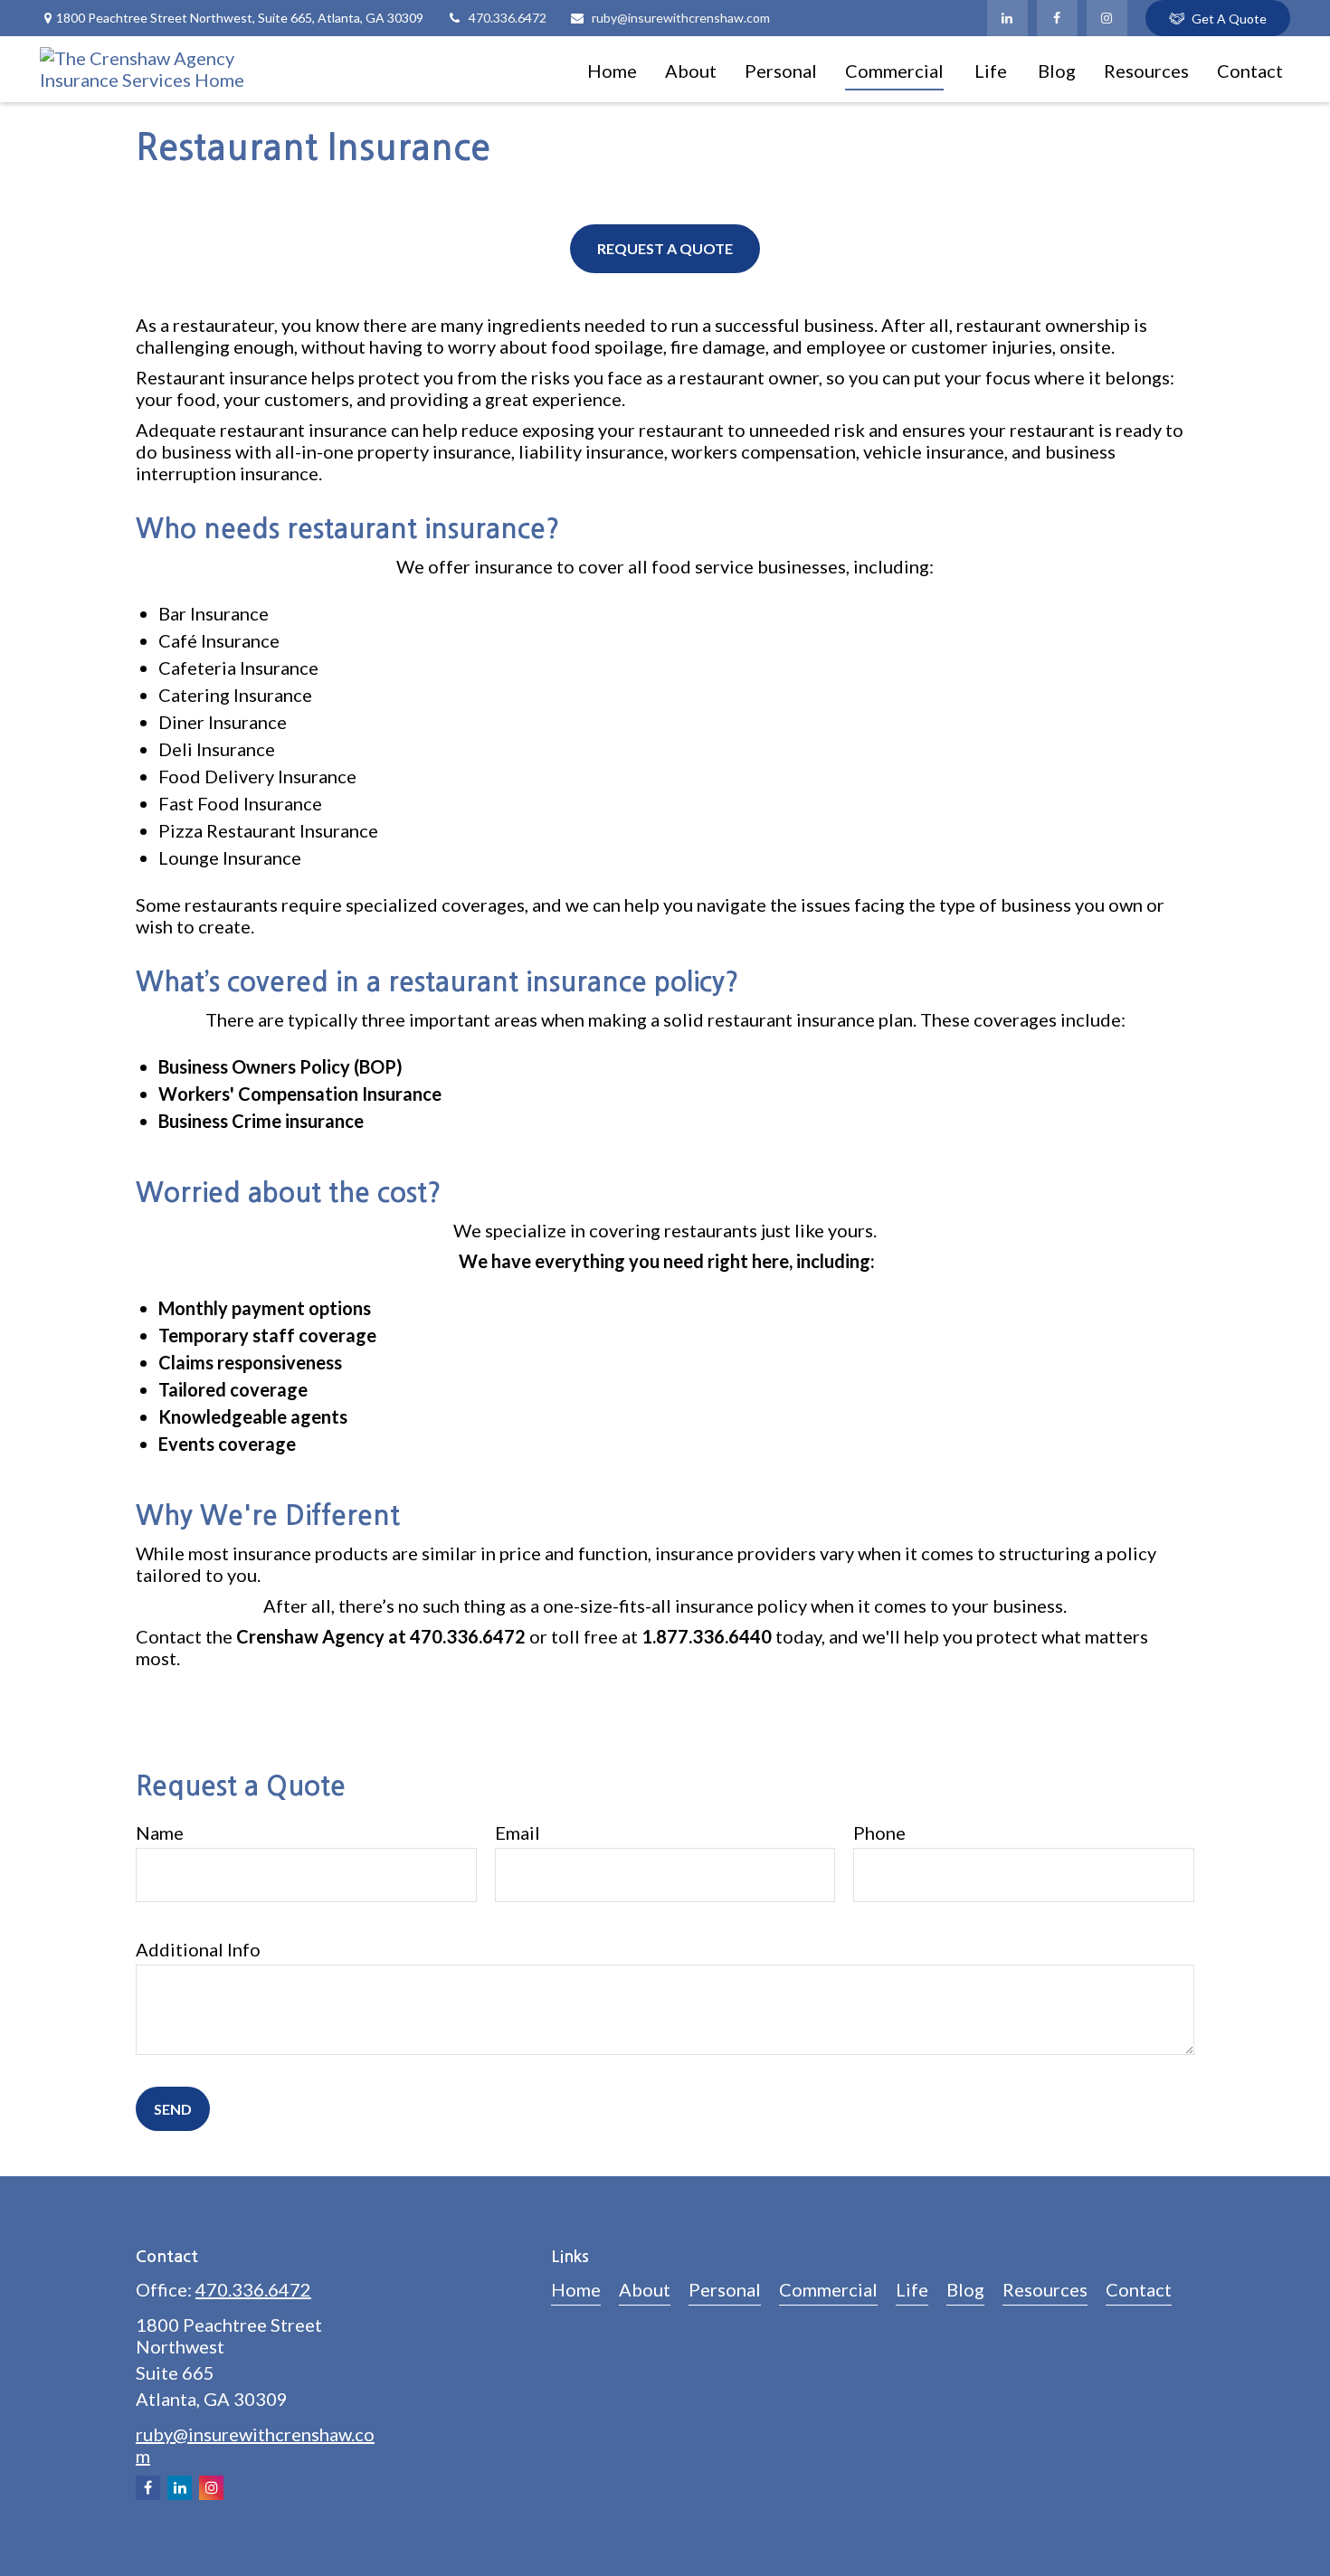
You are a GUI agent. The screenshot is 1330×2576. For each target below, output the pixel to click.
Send (173, 2109)
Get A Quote (1229, 19)
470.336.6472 (508, 18)
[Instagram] (1107, 18)
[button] (612, 69)
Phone (879, 1833)
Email (518, 1833)
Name (160, 1833)
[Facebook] (1057, 18)
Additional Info (198, 1949)
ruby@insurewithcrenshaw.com (681, 18)
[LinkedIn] (1007, 18)
